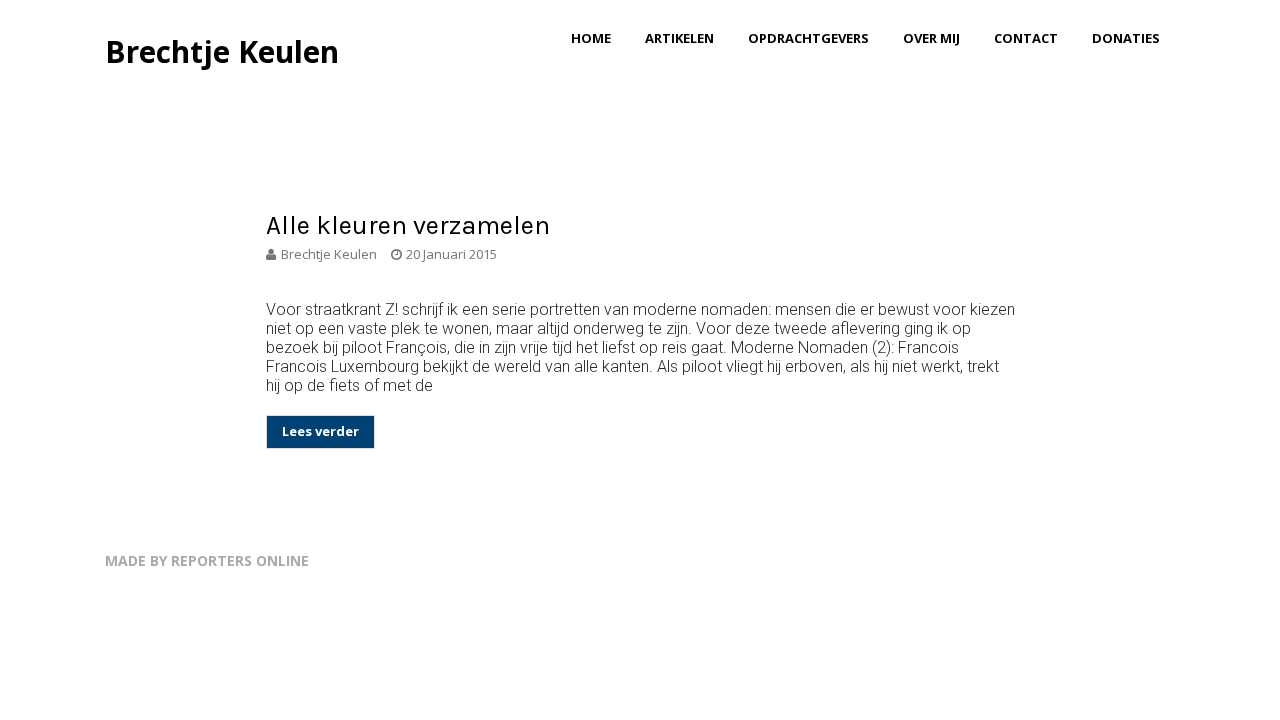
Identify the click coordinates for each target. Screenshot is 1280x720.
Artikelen (679, 38)
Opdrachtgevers (808, 38)
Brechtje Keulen (222, 51)
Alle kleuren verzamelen (408, 225)
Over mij (931, 38)
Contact (1026, 38)
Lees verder (320, 431)
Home (591, 38)
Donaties (1126, 38)
